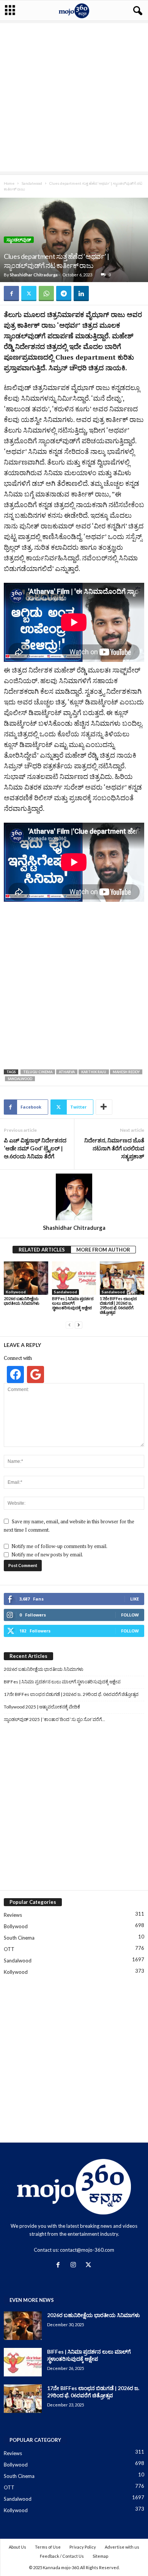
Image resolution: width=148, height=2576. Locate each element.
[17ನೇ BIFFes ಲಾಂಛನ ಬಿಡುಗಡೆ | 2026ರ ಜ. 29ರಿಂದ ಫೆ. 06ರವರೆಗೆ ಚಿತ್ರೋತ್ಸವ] (122, 1278)
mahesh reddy (126, 1072)
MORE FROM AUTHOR (103, 1250)
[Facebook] (11, 293)
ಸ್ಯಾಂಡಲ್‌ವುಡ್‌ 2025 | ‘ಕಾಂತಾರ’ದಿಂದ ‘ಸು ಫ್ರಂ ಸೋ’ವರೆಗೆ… (54, 1719)
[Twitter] (29, 293)
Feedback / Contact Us (62, 2556)
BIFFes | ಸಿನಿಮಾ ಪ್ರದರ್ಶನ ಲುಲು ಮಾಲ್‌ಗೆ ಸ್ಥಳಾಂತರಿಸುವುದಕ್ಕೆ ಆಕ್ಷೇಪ (73, 1303)
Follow (130, 1615)
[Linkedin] (81, 293)
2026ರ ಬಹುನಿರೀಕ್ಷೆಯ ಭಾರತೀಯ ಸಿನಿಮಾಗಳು (22, 1301)
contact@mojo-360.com (87, 2250)
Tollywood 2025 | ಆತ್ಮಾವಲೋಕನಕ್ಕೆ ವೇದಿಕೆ (42, 1707)
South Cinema (19, 1938)
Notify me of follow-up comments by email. (59, 1546)
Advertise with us (122, 2547)
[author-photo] (74, 1197)
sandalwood (20, 1079)
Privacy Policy (83, 2547)
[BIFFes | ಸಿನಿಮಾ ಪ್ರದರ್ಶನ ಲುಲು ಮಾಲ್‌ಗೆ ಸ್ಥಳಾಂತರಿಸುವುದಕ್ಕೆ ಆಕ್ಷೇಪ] (74, 1278)
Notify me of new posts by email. (47, 1554)
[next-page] (79, 1325)
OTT (9, 1949)
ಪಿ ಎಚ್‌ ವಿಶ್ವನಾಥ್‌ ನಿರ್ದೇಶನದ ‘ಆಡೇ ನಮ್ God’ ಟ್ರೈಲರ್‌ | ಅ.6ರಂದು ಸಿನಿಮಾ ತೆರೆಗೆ (35, 1148)
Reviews (13, 1915)
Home (9, 183)
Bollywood (16, 1926)
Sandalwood (32, 183)
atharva (67, 1072)
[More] (104, 1107)
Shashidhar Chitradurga (34, 275)
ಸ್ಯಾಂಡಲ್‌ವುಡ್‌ (19, 240)
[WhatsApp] (46, 293)
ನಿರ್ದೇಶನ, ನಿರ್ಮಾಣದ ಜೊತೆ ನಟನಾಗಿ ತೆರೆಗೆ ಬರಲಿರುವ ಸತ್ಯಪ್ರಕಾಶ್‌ (114, 1148)
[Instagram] (75, 2265)
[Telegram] (64, 293)
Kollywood (16, 1292)
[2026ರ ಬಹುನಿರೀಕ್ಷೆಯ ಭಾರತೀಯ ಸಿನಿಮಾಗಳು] (26, 1278)
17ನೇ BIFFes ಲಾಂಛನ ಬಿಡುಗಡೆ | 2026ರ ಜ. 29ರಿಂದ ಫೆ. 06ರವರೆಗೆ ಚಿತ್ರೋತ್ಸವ (118, 1305)
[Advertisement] (74, 97)
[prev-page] (69, 1325)
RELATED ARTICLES (42, 1250)
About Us (17, 2547)
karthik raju (94, 1072)
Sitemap (100, 2556)
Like (135, 1599)
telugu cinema (38, 1072)
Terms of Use (48, 2547)
